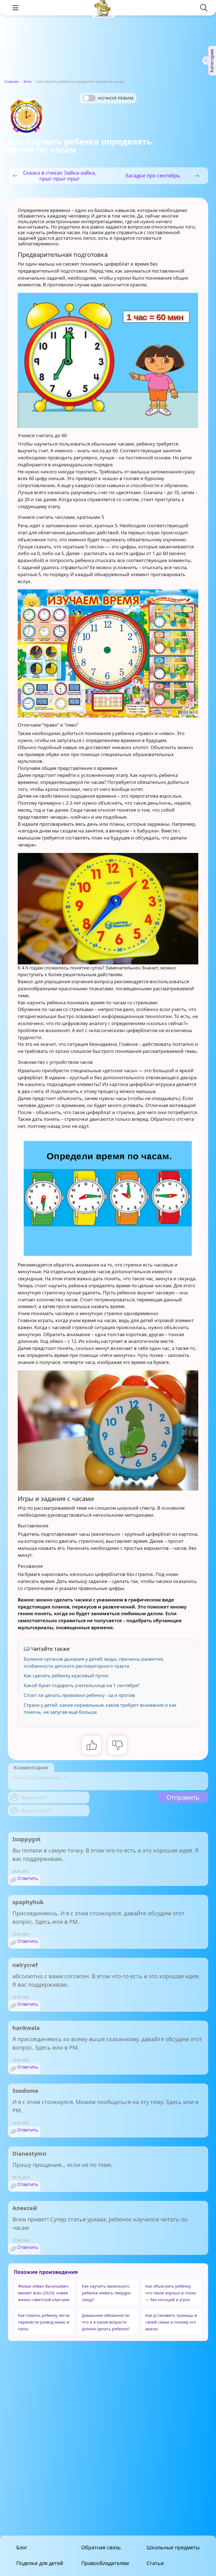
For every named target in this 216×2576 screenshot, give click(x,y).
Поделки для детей (40, 2563)
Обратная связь (101, 2547)
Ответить (28, 1878)
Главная (11, 81)
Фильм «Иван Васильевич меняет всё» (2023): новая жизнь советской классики (44, 2293)
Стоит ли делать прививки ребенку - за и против (79, 1695)
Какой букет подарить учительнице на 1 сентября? (82, 1685)
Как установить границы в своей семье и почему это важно (171, 2322)
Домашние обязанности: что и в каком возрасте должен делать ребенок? (106, 2322)
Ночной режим (116, 98)
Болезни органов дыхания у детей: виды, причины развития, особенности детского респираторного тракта (94, 1662)
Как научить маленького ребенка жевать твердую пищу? (106, 2293)
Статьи (155, 2563)
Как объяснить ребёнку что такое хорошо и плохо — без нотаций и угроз (171, 2293)
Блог (28, 81)
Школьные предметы (173, 2547)
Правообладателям (105, 2563)
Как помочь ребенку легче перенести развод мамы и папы (44, 2322)
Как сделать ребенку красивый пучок (66, 1675)
